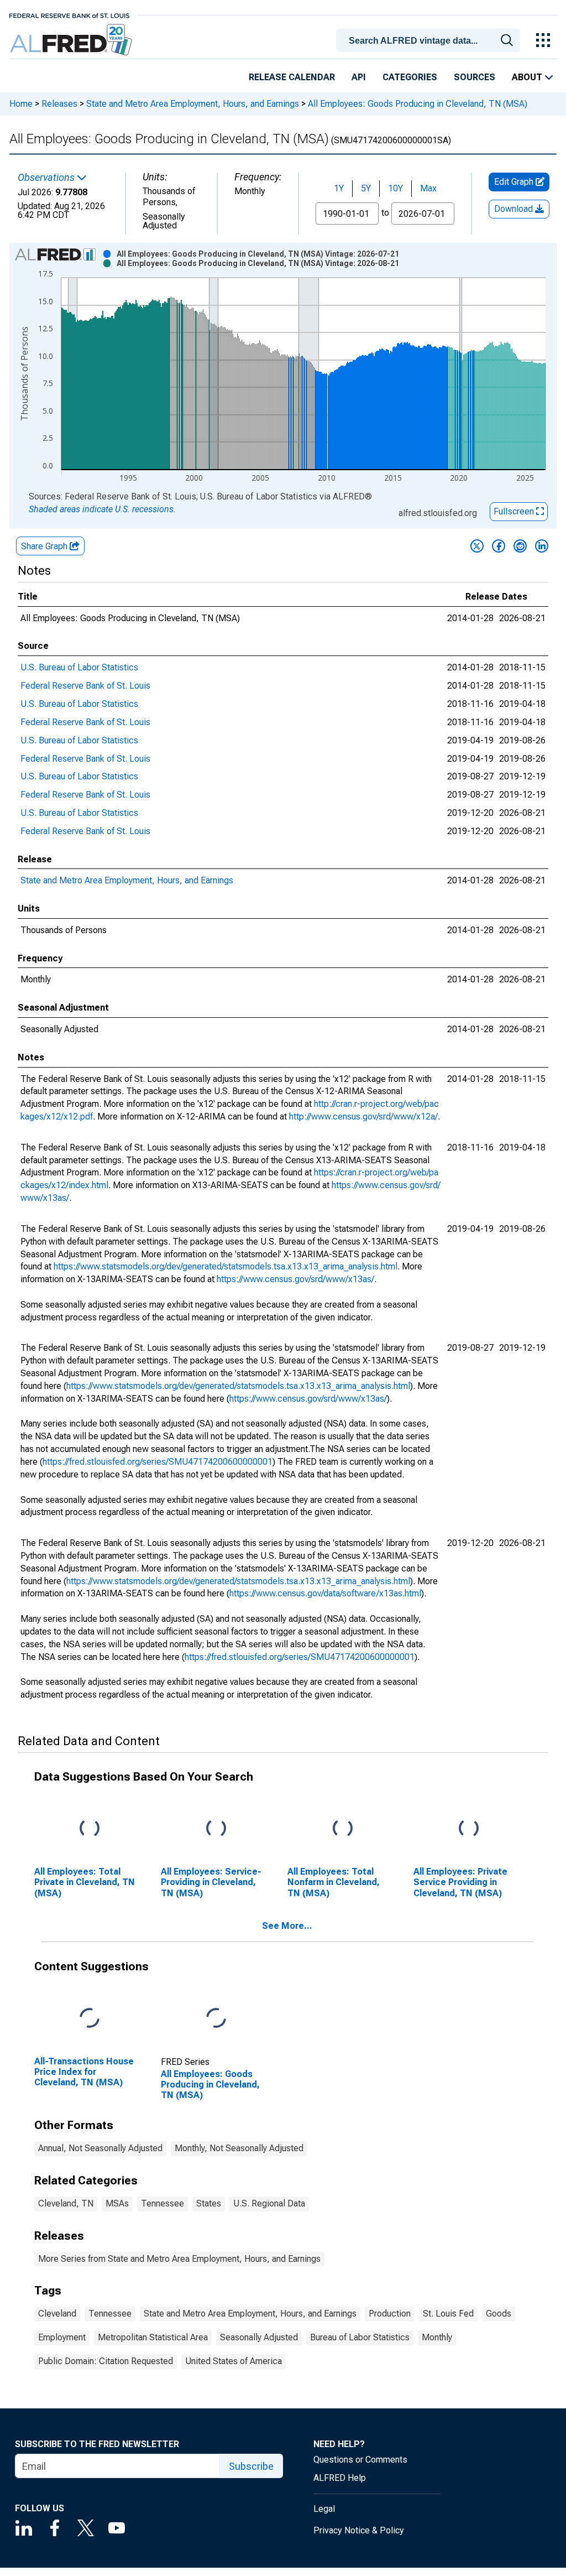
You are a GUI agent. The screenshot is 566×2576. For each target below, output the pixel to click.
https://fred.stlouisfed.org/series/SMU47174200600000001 (158, 1462)
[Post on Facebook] (499, 546)
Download (515, 209)
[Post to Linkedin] (542, 546)
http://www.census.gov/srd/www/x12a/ (363, 1117)
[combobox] (430, 39)
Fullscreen (515, 511)
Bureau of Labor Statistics (360, 2337)
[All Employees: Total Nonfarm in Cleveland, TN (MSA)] (343, 1829)
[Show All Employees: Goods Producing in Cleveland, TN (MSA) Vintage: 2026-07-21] (258, 254)
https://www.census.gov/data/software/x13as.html (325, 1593)
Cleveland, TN (66, 2203)
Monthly (437, 2337)
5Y (366, 188)
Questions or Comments (360, 2460)
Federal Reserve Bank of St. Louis (85, 686)
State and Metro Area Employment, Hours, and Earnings (193, 104)
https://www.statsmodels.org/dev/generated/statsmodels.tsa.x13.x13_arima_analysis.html (226, 1266)
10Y (395, 188)
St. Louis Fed (448, 2314)
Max (428, 188)
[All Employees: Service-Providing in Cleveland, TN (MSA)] (216, 1829)
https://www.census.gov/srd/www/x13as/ (295, 1279)
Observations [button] (47, 178)
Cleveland (57, 2314)
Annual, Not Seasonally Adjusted (100, 2148)
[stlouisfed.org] (69, 15)
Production (390, 2314)
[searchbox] (430, 41)
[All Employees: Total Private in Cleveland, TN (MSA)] (90, 1829)
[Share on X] (477, 546)
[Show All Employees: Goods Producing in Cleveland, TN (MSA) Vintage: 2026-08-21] (258, 263)
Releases (59, 104)
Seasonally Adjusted (259, 2337)
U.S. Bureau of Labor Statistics (79, 667)
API (359, 77)
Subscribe (251, 2466)
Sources (475, 77)
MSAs (117, 2203)
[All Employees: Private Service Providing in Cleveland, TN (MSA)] (469, 1829)
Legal (324, 2509)
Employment (62, 2337)
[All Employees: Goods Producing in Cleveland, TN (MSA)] (216, 2019)
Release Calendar (292, 77)
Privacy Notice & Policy (359, 2530)
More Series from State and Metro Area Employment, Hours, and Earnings (179, 2259)
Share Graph (45, 546)
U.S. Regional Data (269, 2203)
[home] (72, 40)
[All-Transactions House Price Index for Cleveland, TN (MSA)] (90, 2019)
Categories (410, 77)
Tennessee (163, 2203)
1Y (339, 188)
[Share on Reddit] (520, 546)
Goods (499, 2314)
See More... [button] (287, 1926)
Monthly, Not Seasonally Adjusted (239, 2148)
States (209, 2203)
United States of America (234, 2361)
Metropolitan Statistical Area (153, 2337)
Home (21, 104)
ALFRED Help (340, 2478)
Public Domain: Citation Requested (106, 2361)
